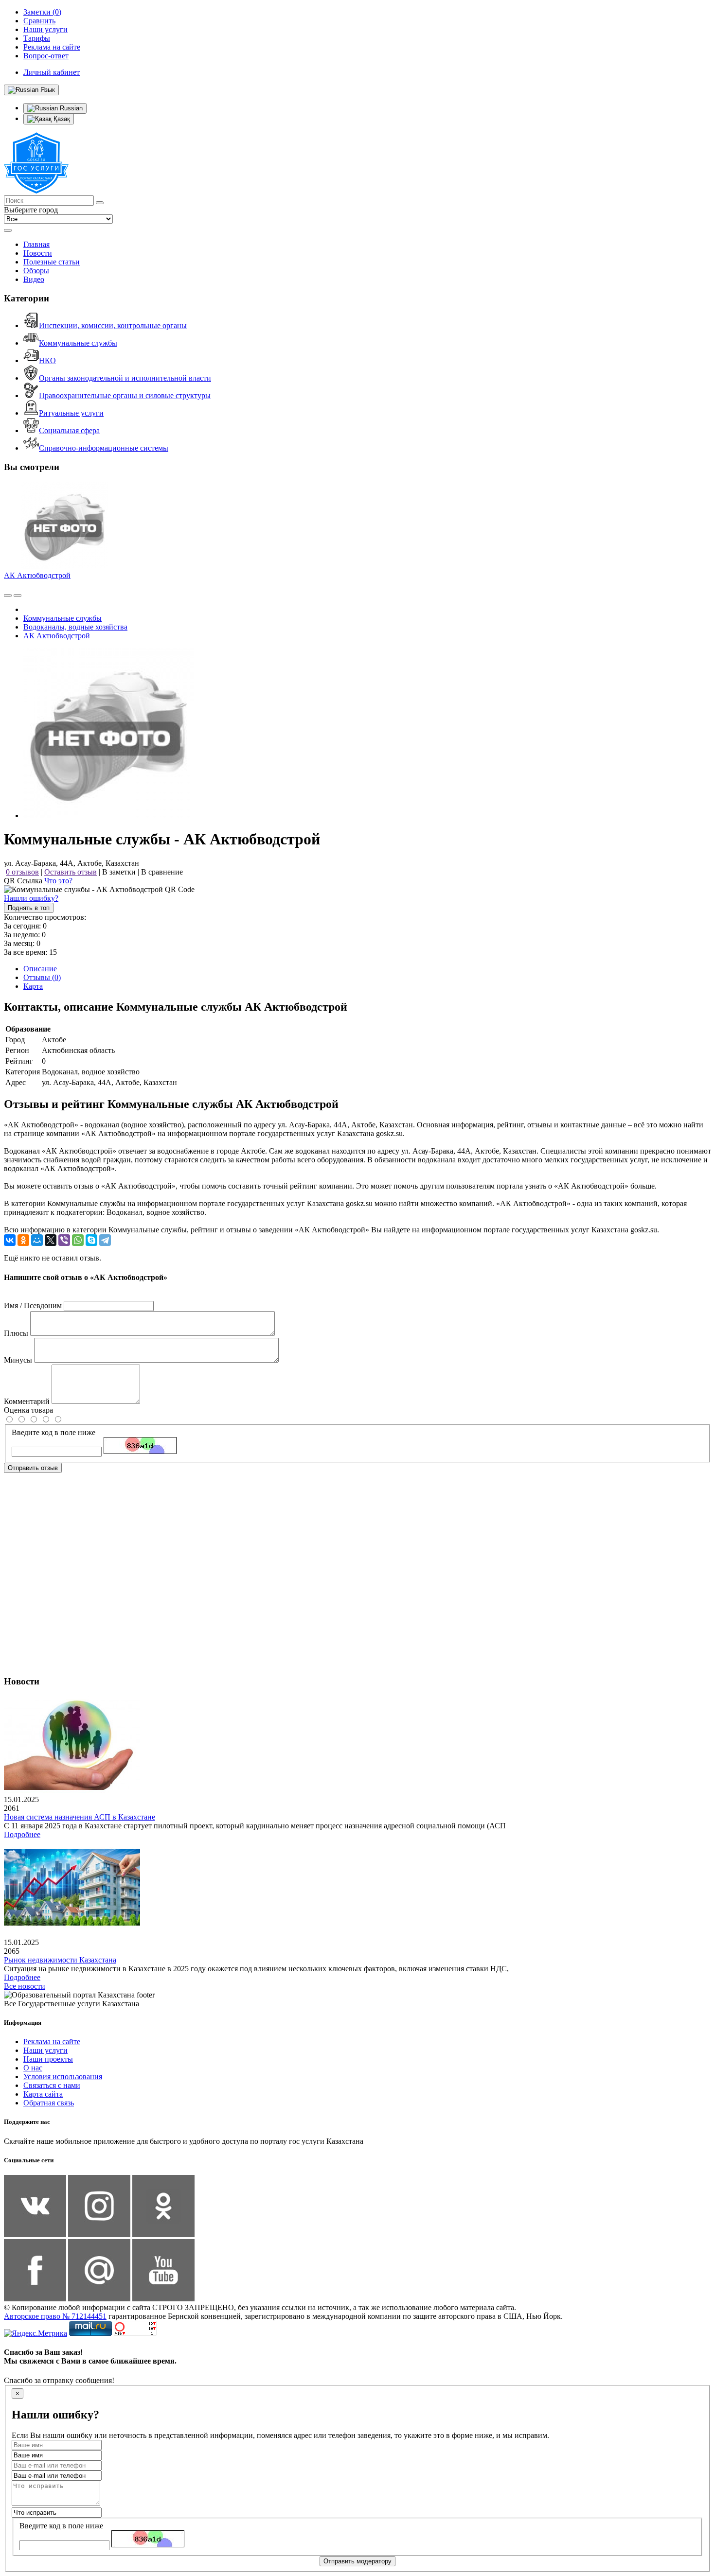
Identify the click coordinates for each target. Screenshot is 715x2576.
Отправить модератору (357, 2561)
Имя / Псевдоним (33, 1306)
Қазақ (61, 119)
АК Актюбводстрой (37, 575)
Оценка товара (28, 1410)
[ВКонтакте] (10, 1240)
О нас (33, 2068)
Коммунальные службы (78, 343)
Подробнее (22, 1834)
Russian (70, 108)
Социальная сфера (69, 430)
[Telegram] (105, 1240)
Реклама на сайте (52, 2042)
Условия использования (63, 2077)
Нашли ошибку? (31, 898)
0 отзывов (22, 872)
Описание (40, 969)
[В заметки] (18, 596)
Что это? (58, 881)
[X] (51, 1240)
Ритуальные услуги (71, 413)
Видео (34, 279)
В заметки (119, 872)
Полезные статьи (52, 262)
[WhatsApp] (78, 1240)
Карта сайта (43, 2094)
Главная (36, 244)
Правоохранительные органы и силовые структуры (125, 395)
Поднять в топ (29, 908)
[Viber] (64, 1240)
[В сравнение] (8, 596)
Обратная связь (49, 2103)
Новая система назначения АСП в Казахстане (80, 1817)
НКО (47, 360)
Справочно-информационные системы (104, 448)
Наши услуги (45, 2050)
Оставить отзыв (71, 872)
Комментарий (27, 1401)
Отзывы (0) (42, 977)
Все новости (25, 1986)
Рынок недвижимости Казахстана (60, 1960)
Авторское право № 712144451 (55, 2316)
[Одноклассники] (23, 1240)
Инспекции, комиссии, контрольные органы (113, 325)
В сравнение (162, 872)
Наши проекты (48, 2059)
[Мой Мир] (37, 1240)
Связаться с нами (52, 2085)
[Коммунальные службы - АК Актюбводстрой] (108, 815)
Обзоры (36, 271)
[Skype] (91, 1240)
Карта (33, 986)
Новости (38, 253)
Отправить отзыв (33, 1468)
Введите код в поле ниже (54, 1432)
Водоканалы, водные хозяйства (75, 627)
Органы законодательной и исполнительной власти (125, 378)
